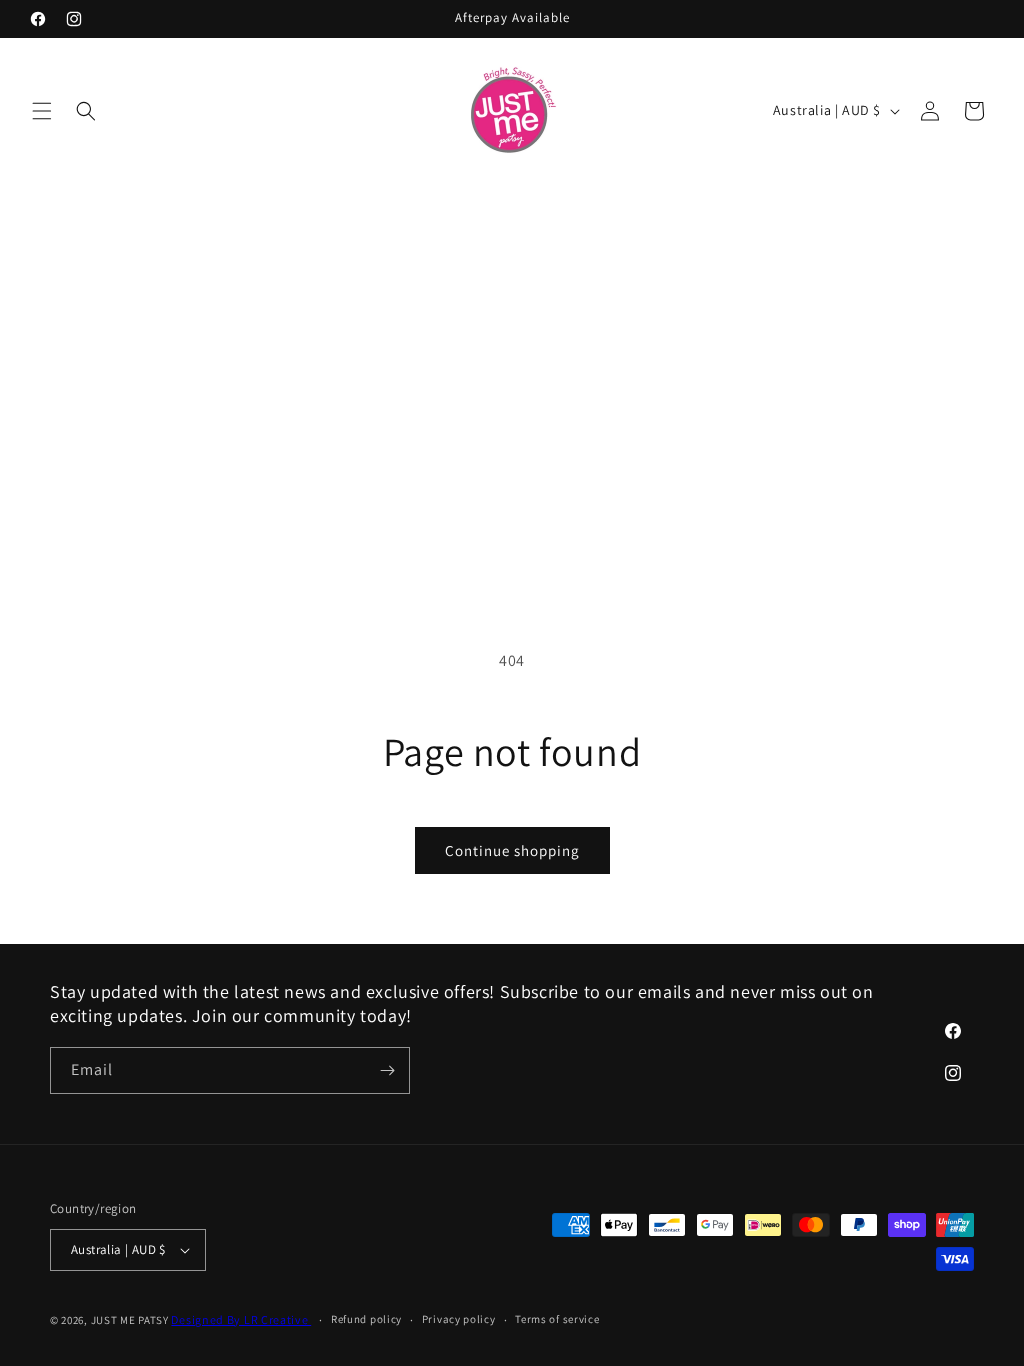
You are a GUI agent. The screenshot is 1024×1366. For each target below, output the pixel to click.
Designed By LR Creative (241, 1319)
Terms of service (557, 1319)
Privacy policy (459, 1319)
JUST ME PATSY (130, 1320)
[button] (42, 111)
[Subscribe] (387, 1070)
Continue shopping (512, 850)
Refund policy (366, 1319)
